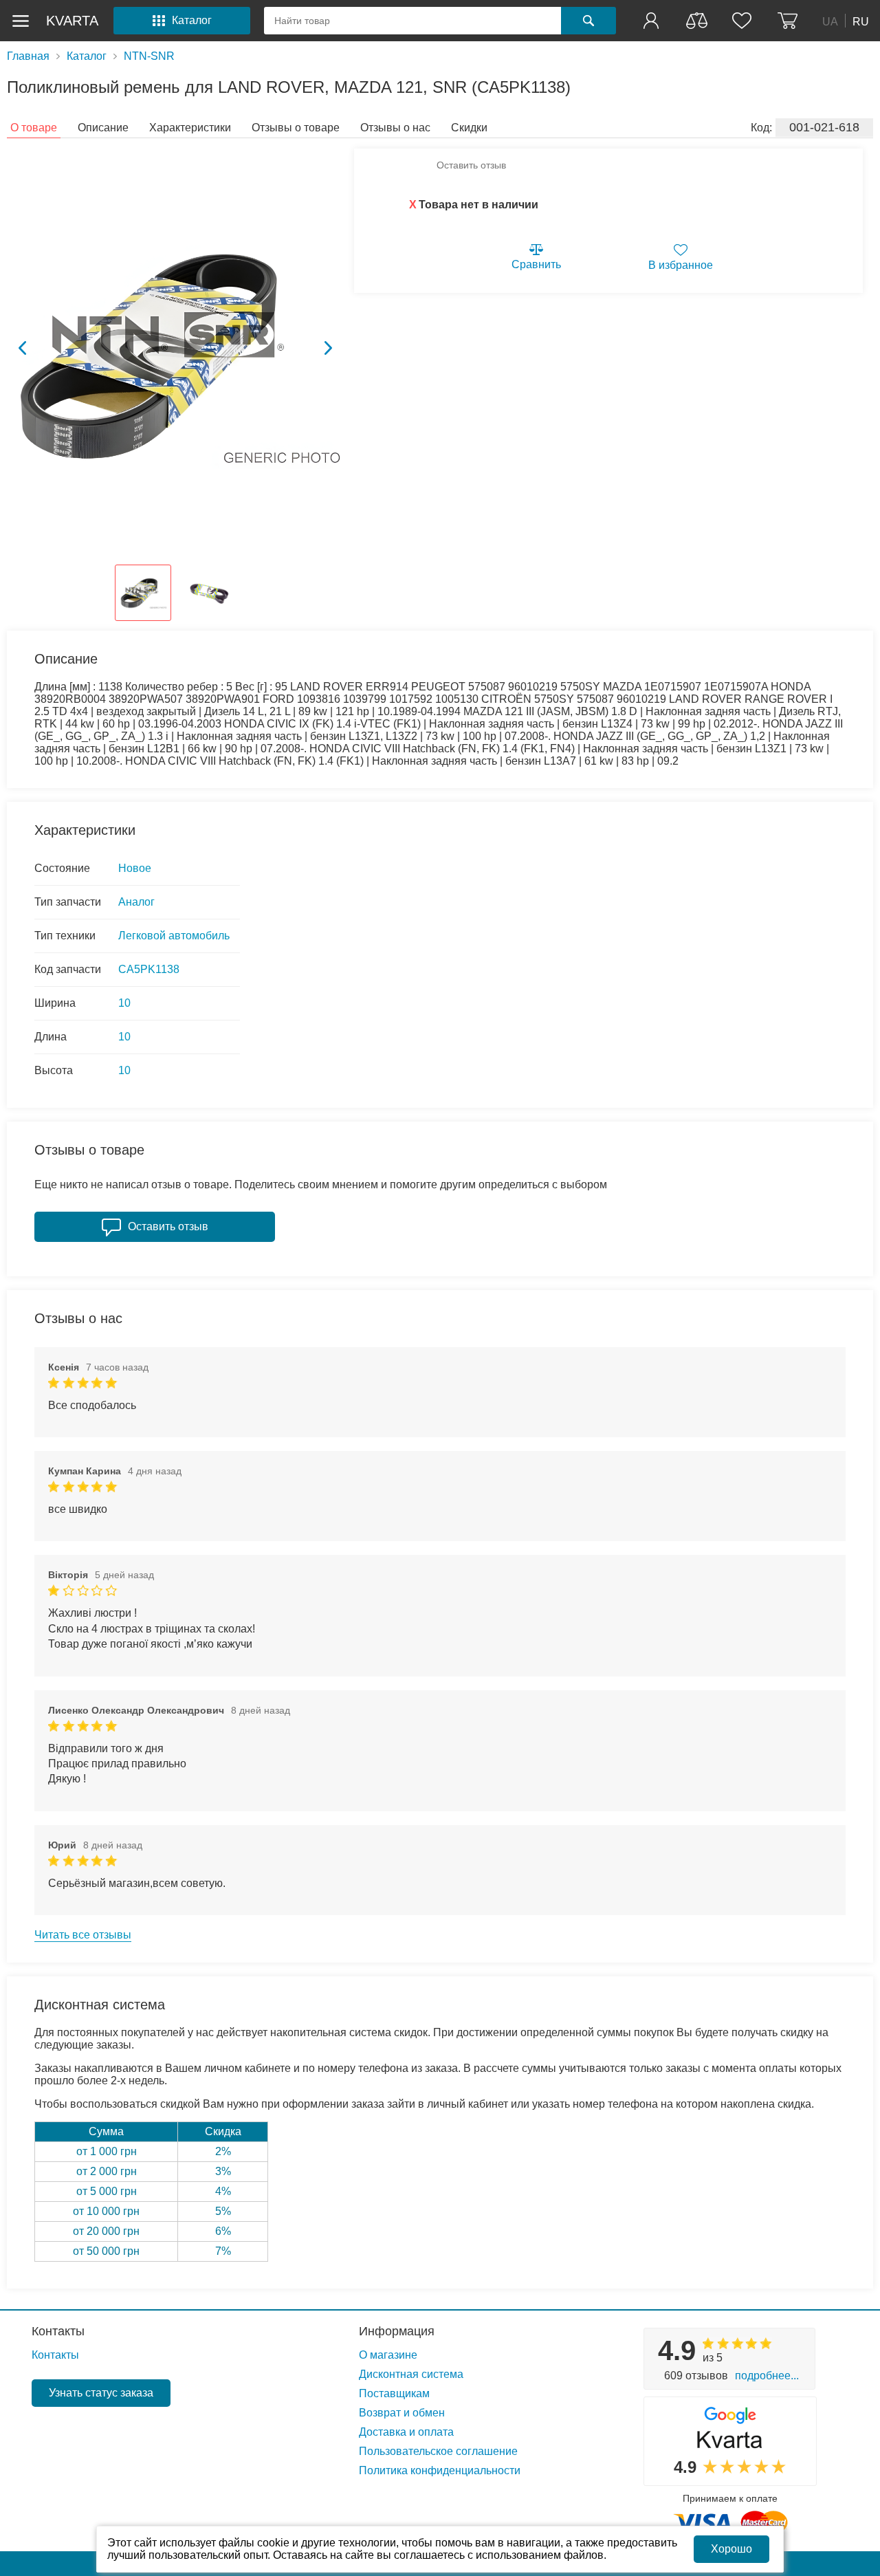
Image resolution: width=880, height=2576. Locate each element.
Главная (28, 56)
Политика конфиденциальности (440, 2470)
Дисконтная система (411, 2374)
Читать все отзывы (83, 1935)
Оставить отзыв (471, 165)
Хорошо (731, 2549)
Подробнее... (767, 2376)
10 (124, 1003)
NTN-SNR (149, 56)
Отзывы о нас (395, 128)
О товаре (34, 128)
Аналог (136, 902)
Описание (103, 128)
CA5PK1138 (149, 969)
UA (830, 21)
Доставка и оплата (406, 2432)
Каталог (87, 56)
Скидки (469, 128)
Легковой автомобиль (174, 936)
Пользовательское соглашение (438, 2451)
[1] (652, 21)
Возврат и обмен (402, 2413)
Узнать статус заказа (101, 2393)
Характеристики (190, 128)
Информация (397, 2331)
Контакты (58, 2331)
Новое (135, 868)
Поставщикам (394, 2393)
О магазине (388, 2355)
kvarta (72, 21)
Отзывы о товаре (296, 128)
